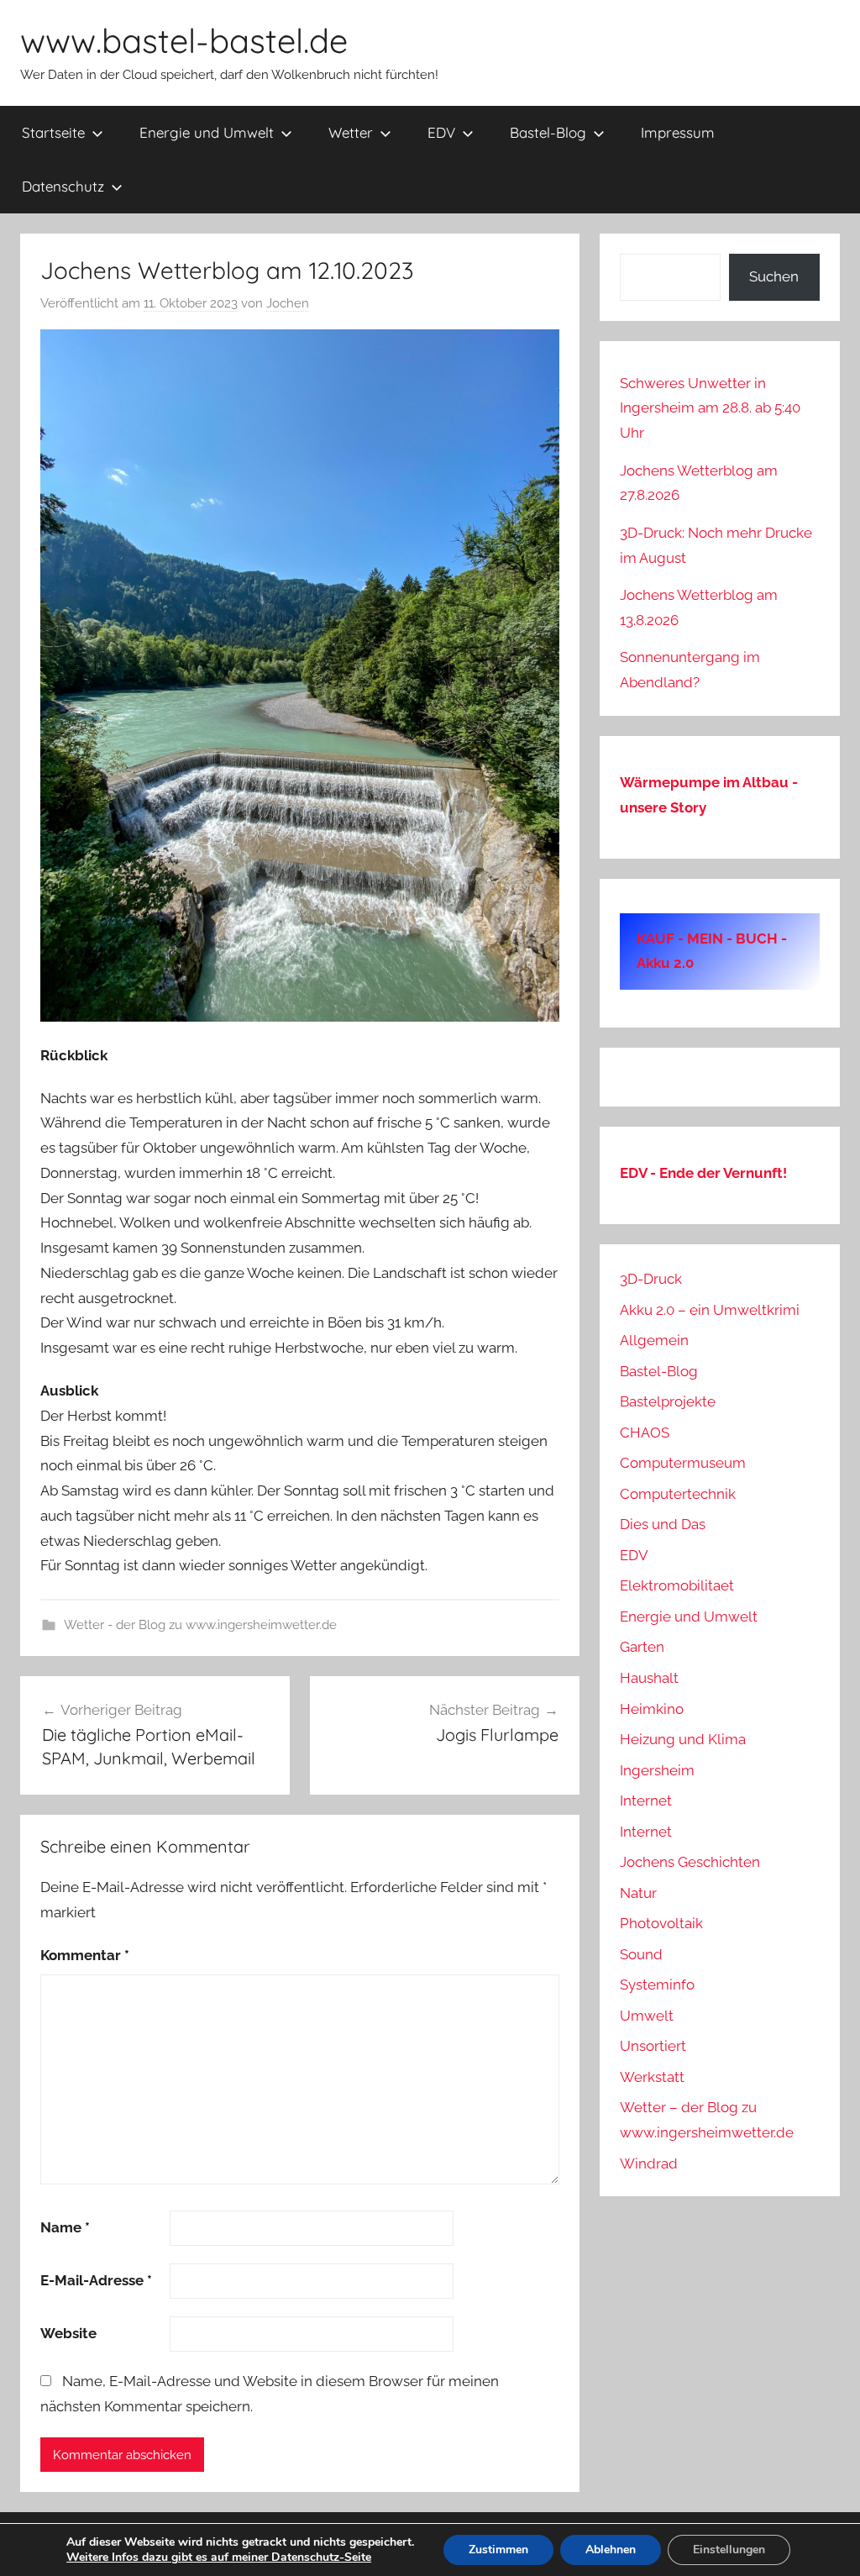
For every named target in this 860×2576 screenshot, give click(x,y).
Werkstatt (652, 2077)
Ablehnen (611, 2550)
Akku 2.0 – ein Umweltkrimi (710, 1310)
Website (68, 2333)
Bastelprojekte (668, 1401)
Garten (642, 1647)
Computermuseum (683, 1463)
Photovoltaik (661, 1923)
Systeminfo (657, 1985)
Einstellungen (729, 2550)
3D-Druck (651, 1279)
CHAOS (645, 1433)
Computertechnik (678, 1494)
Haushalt (649, 1678)
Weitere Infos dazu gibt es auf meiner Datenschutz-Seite (219, 2557)
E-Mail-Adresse (96, 2280)
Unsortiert (653, 2046)
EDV (441, 132)
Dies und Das (663, 1524)
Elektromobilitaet (677, 1585)
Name (65, 2227)
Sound (641, 1954)
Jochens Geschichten (690, 1862)
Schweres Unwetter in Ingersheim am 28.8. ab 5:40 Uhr (710, 408)
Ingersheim (657, 1770)
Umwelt (647, 2016)
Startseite (53, 132)
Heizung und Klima (683, 1739)
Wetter (351, 132)
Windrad (649, 2163)
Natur (638, 1893)
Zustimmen (498, 2550)
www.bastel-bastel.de (184, 40)
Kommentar (85, 1955)
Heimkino (652, 1709)
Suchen (774, 276)
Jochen (288, 303)
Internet (646, 1801)
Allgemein (654, 1340)
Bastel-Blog (548, 132)
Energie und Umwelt (207, 132)
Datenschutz (63, 186)
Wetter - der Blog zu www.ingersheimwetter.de (200, 1625)
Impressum (678, 132)
